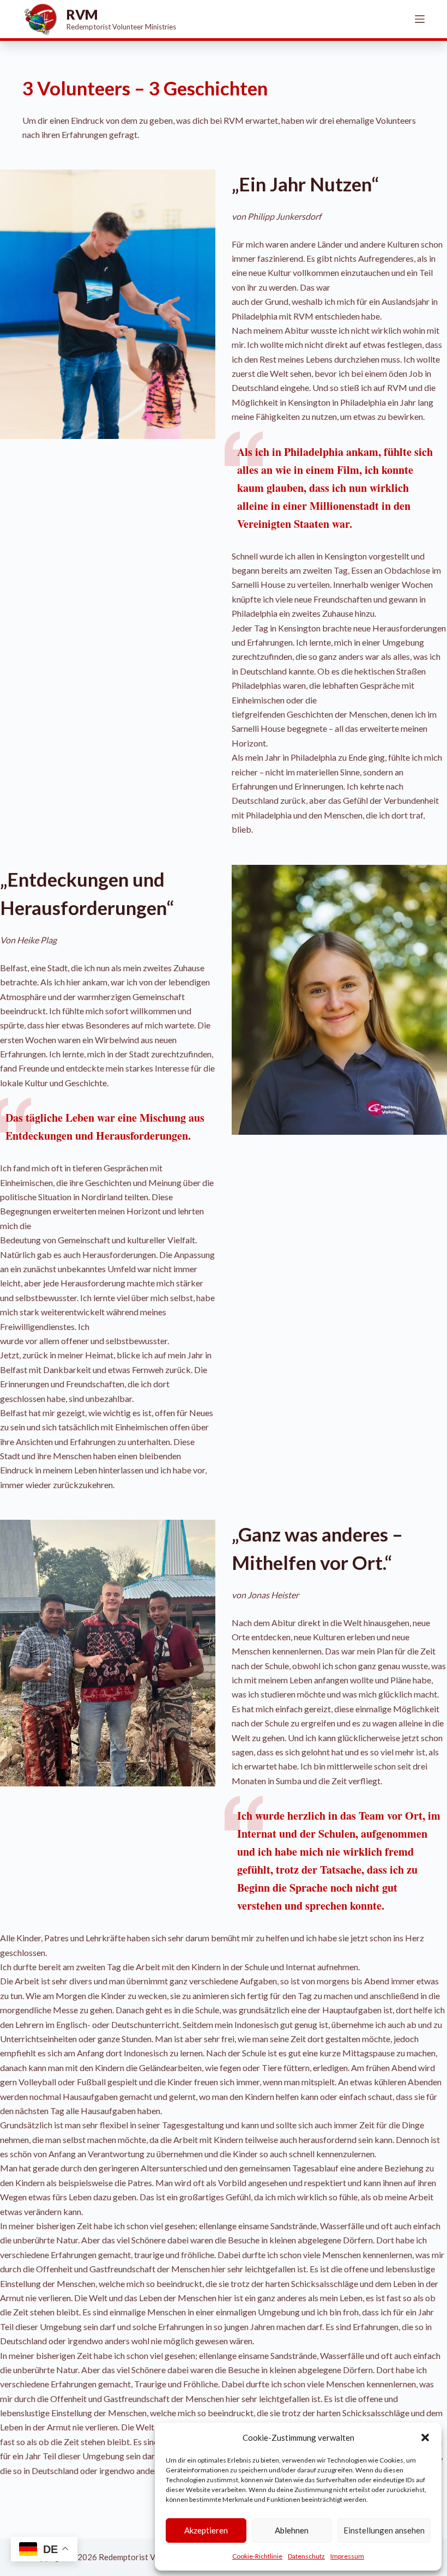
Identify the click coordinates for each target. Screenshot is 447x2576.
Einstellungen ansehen (384, 2530)
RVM (82, 14)
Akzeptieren (206, 2530)
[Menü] (420, 19)
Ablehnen (292, 2530)
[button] (425, 2437)
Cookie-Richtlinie (257, 2556)
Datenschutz (306, 2556)
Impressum (347, 2556)
